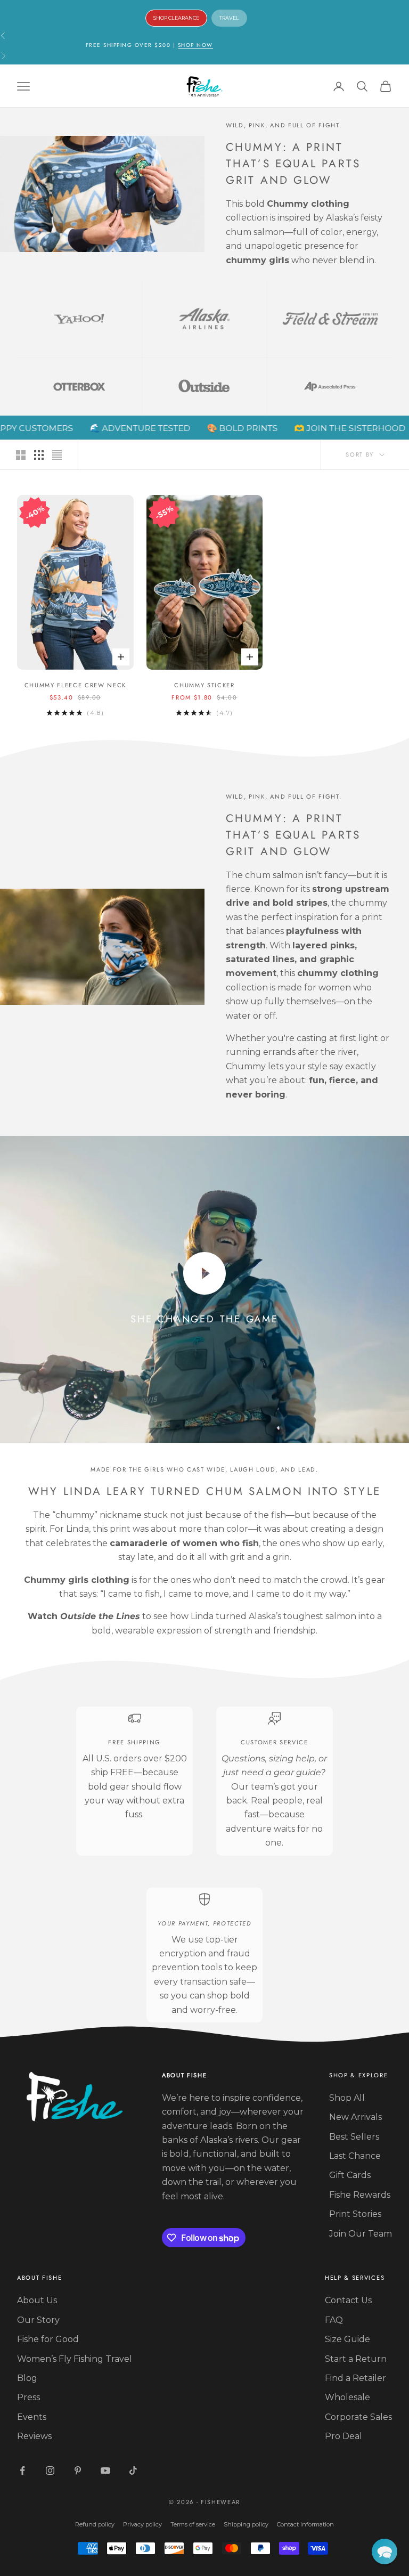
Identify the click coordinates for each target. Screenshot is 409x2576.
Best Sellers (354, 2137)
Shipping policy (246, 2524)
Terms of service (193, 2524)
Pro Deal (343, 2436)
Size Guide (347, 2339)
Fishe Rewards (360, 2195)
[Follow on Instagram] (50, 2471)
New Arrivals (355, 2117)
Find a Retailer (355, 2378)
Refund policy (95, 2524)
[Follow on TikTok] (133, 2471)
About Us (37, 2300)
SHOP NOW (195, 45)
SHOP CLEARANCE (176, 18)
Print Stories (355, 2214)
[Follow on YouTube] (105, 2471)
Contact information (305, 2524)
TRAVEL (229, 18)
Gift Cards (350, 2175)
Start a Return (356, 2359)
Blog (27, 2378)
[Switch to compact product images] (57, 455)
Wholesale (347, 2397)
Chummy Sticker (204, 685)
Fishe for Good (48, 2339)
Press (28, 2397)
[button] (385, 2551)
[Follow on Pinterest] (78, 2471)
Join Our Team (361, 2234)
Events (32, 2417)
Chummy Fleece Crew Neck (76, 685)
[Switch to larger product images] (21, 455)
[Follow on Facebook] (22, 2471)
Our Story (38, 2320)
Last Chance (355, 2156)
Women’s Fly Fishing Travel (75, 2359)
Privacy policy (142, 2524)
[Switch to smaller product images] (39, 455)
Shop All (347, 2098)
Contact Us (348, 2300)
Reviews (34, 2436)
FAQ (334, 2320)
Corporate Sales (358, 2417)
